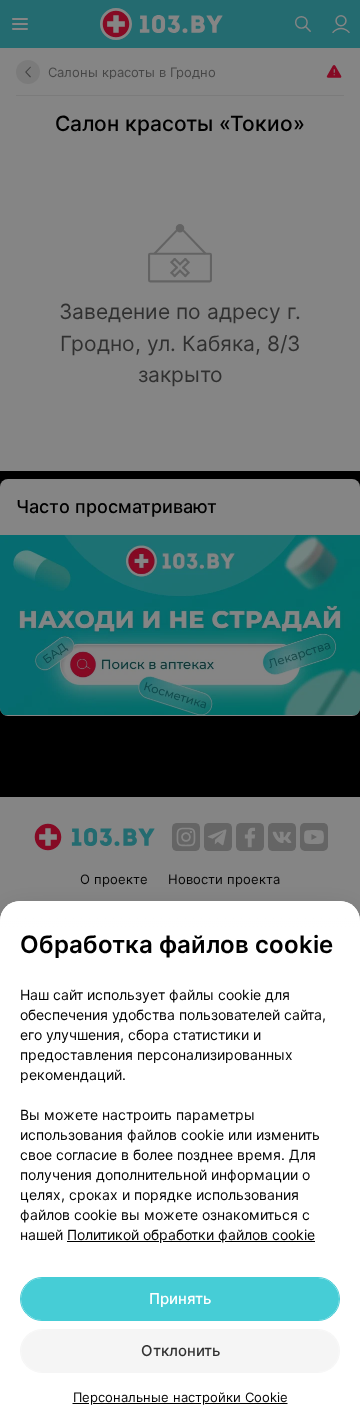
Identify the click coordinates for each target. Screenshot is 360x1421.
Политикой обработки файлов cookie (191, 1234)
